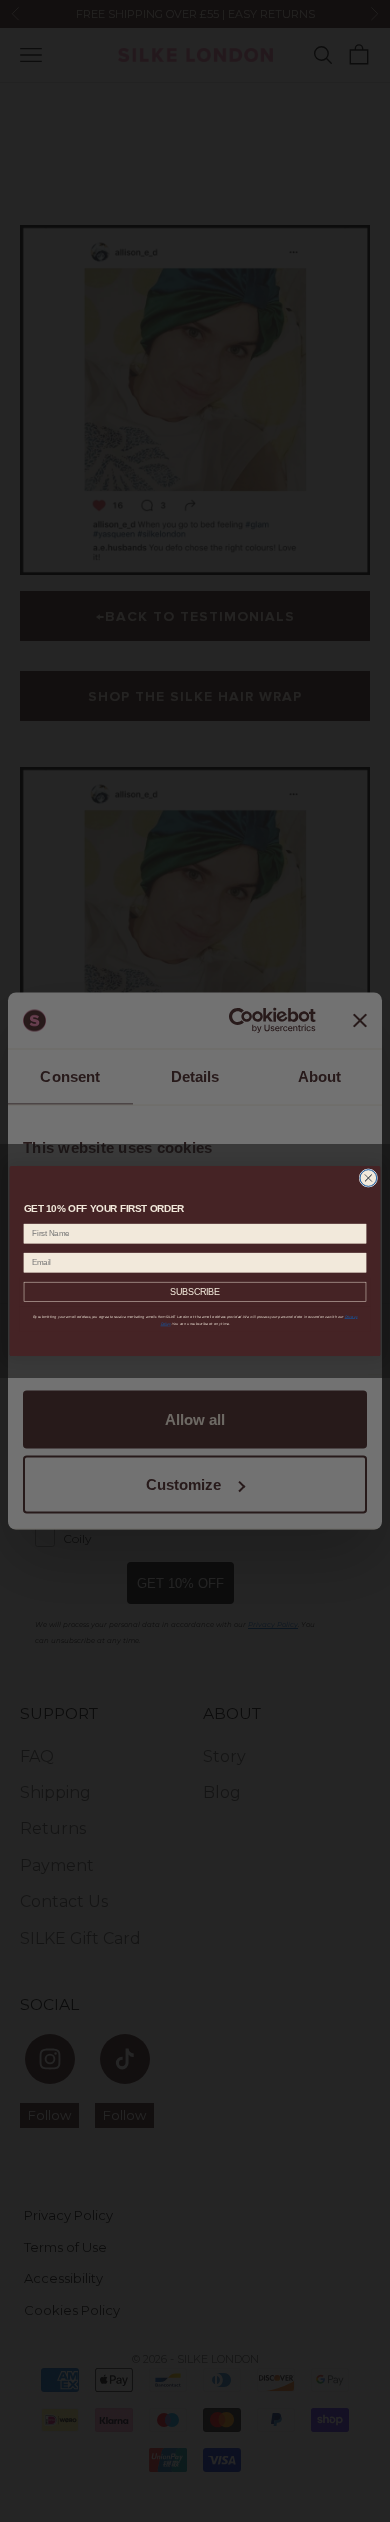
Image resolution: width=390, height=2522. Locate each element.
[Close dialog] (368, 1178)
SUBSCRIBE (195, 1292)
